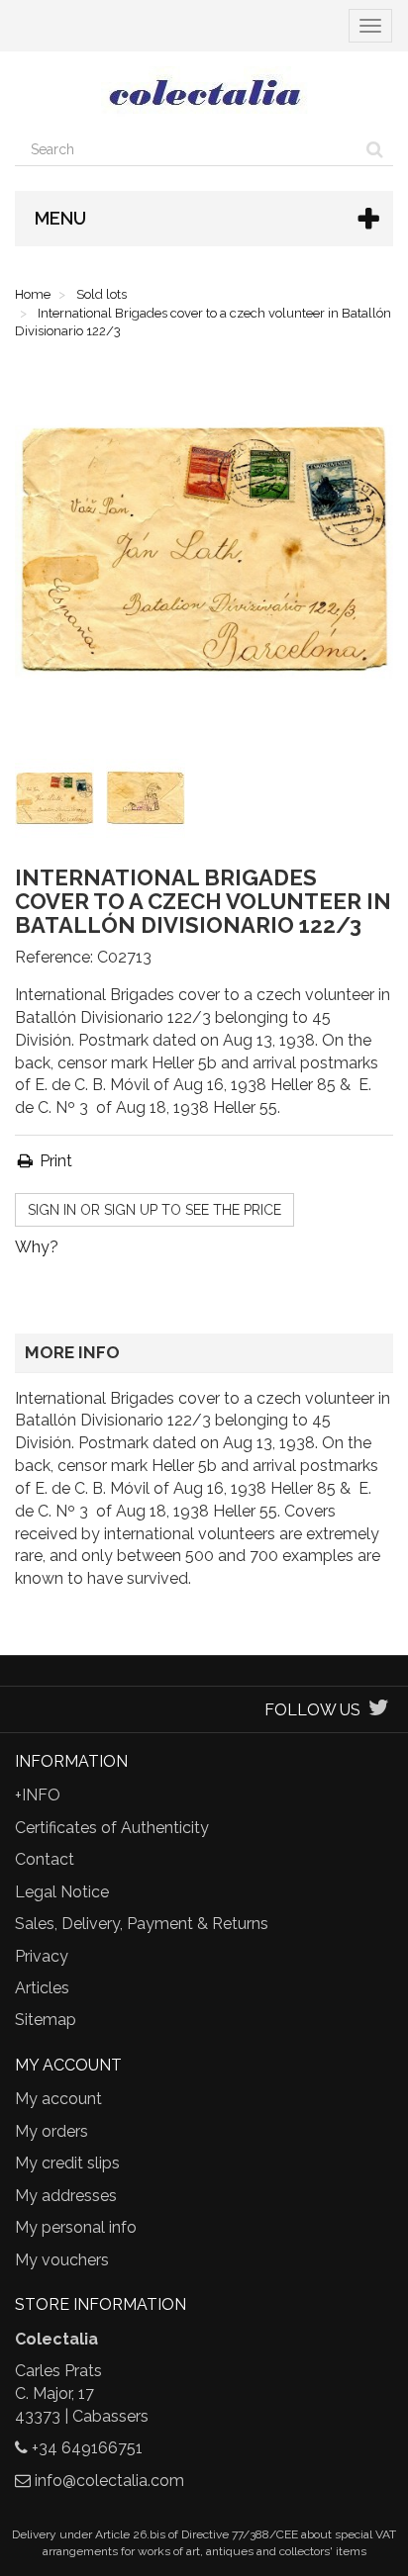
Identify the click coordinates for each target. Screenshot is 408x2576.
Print (54, 1161)
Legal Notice (62, 1892)
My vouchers (62, 2260)
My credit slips (67, 2163)
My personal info (76, 2227)
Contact (45, 1859)
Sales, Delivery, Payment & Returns (142, 1924)
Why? (37, 1247)
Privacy (42, 1956)
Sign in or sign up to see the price (154, 1210)
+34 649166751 (87, 2448)
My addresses (66, 2196)
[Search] (375, 149)
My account (58, 2099)
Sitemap (46, 2020)
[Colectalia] (204, 92)
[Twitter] (379, 1710)
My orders (51, 2131)
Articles (42, 1988)
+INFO (38, 1795)
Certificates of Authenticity (112, 1828)
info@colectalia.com (109, 2481)
